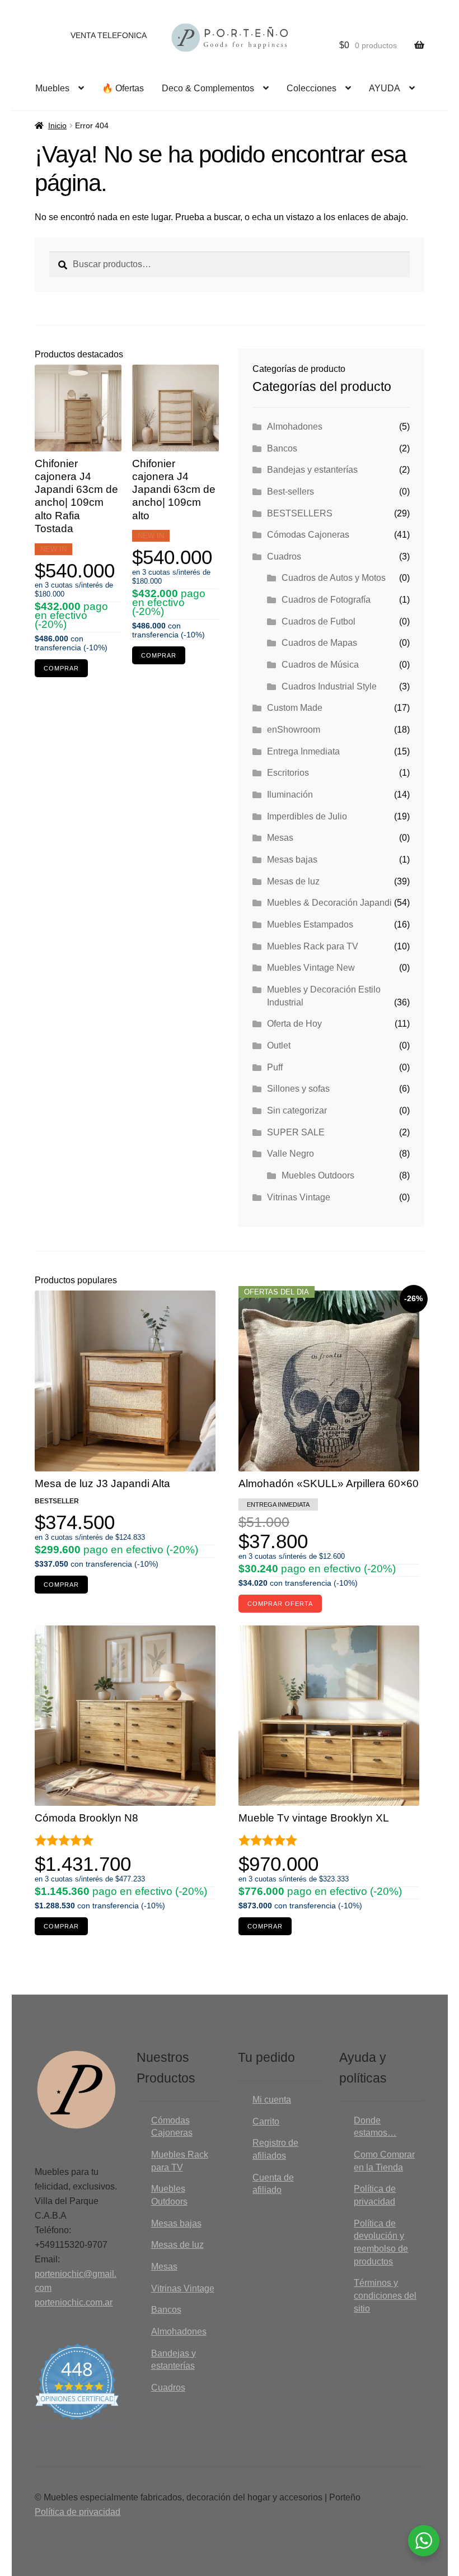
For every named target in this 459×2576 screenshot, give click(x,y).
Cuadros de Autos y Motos (334, 578)
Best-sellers (291, 492)
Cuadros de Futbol (319, 621)
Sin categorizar (297, 1110)
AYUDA (385, 88)
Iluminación (290, 795)
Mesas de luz (293, 881)
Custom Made (295, 708)
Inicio (57, 125)
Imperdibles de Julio (307, 816)
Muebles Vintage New (311, 968)
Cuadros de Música (320, 665)
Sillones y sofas (298, 1089)
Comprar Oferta (280, 1604)
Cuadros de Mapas (319, 643)
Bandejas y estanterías (312, 470)
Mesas (280, 838)
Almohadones (295, 427)
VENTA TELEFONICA (109, 35)
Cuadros (284, 556)
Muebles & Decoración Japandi (329, 903)
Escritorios (288, 773)
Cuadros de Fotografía (326, 600)
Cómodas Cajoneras (308, 535)
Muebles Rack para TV (313, 946)
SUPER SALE (296, 1132)
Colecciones (312, 88)
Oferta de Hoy (294, 1024)
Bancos (282, 448)
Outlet (279, 1045)
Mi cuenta (272, 2100)
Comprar (61, 668)
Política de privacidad (78, 2512)
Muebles (52, 88)
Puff (275, 1067)
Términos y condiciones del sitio (385, 2295)
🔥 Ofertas (123, 88)
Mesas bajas (292, 860)
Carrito (266, 2121)
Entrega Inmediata (303, 751)
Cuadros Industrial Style (329, 686)
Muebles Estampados (310, 924)
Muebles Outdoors (318, 1175)
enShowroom (294, 730)
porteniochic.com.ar (74, 2302)
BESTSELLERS (300, 513)
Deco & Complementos (208, 88)
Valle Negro (291, 1154)
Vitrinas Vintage (299, 1197)
